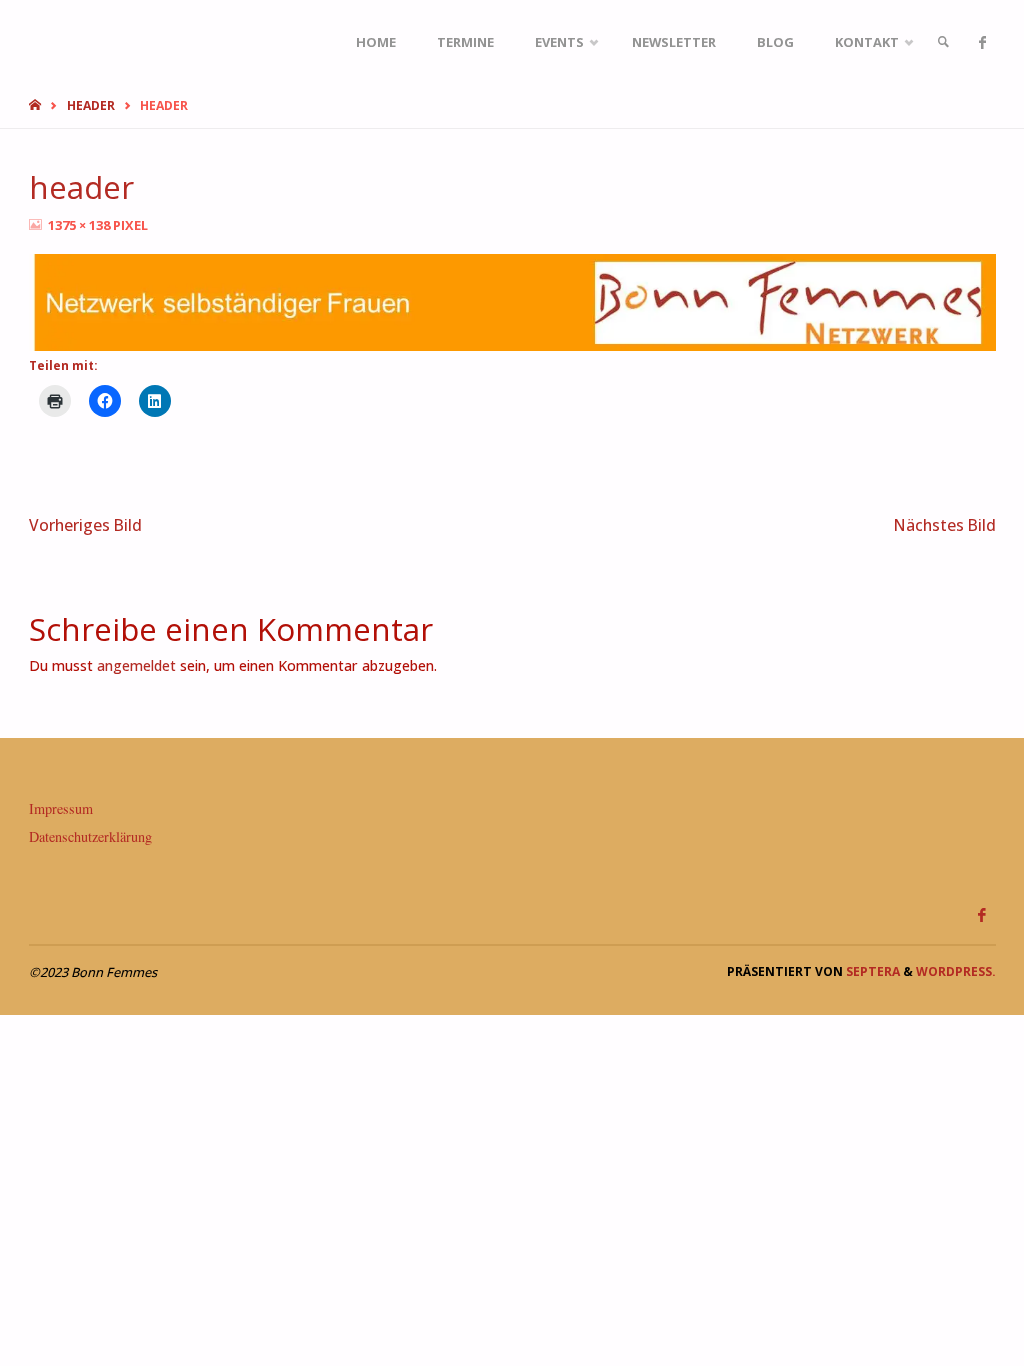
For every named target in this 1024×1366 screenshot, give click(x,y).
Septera (871, 971)
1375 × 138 (80, 225)
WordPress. (956, 971)
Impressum (61, 808)
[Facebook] (982, 42)
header (91, 105)
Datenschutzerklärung (90, 836)
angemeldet (136, 665)
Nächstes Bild (945, 525)
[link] (943, 42)
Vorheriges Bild (85, 525)
